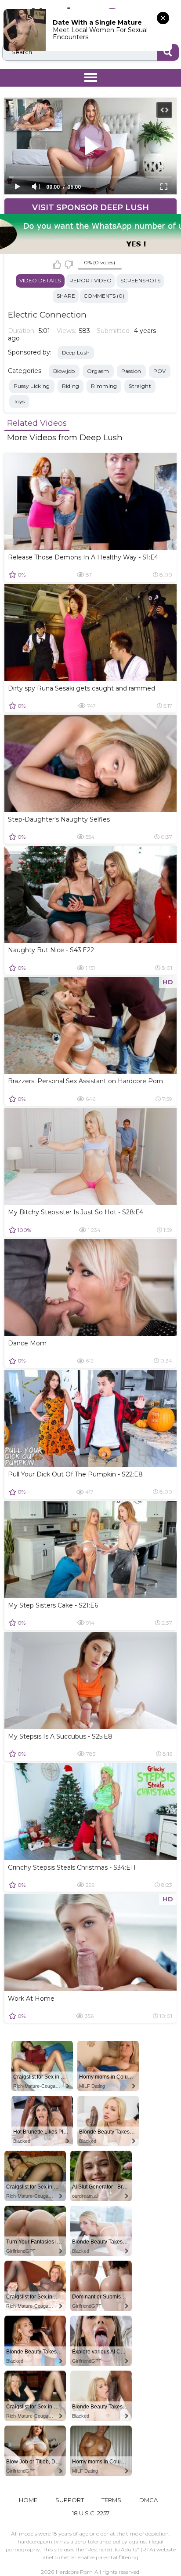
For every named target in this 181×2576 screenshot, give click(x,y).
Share (66, 296)
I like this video (57, 265)
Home (28, 2500)
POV (160, 371)
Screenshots (140, 280)
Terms (111, 2500)
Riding (71, 386)
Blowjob (64, 371)
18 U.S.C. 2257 (91, 2513)
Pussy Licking (32, 386)
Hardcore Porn (74, 2572)
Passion (131, 371)
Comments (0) (104, 296)
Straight (140, 386)
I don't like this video (69, 265)
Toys (19, 401)
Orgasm (98, 371)
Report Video (90, 280)
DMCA (148, 2500)
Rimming (104, 386)
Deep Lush (76, 353)
